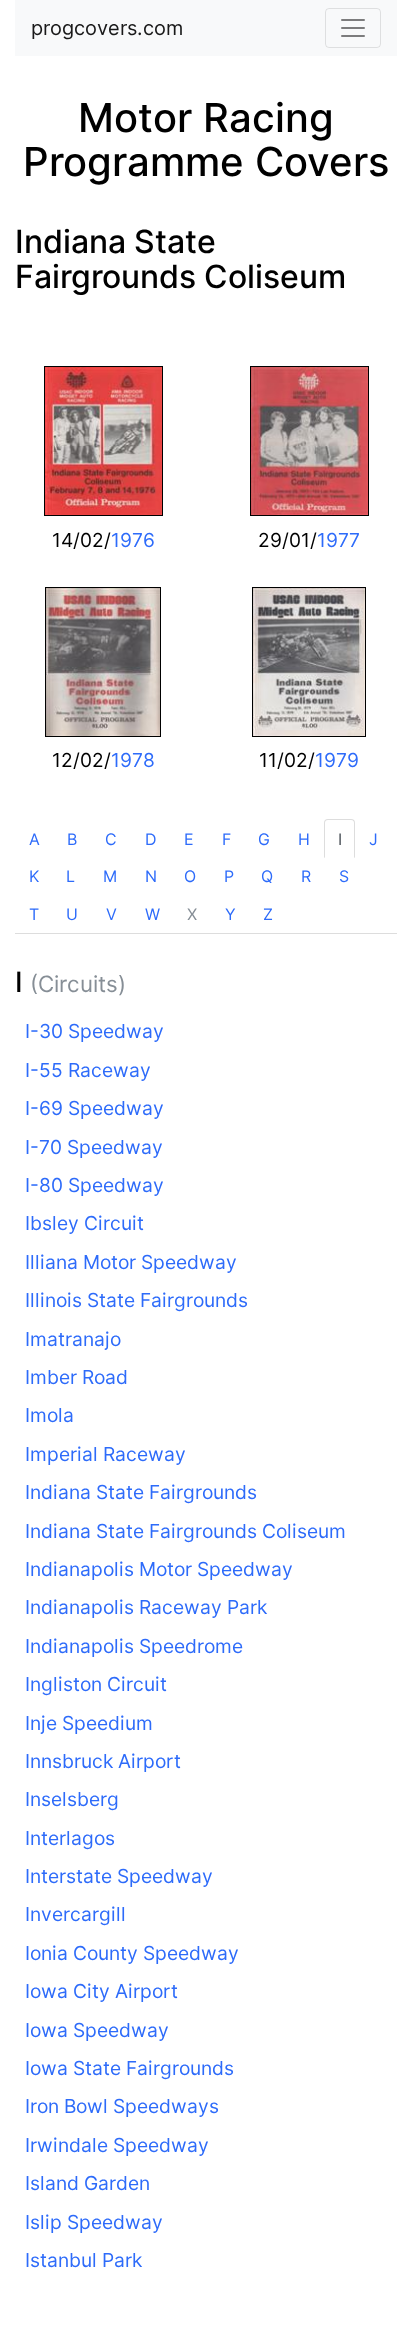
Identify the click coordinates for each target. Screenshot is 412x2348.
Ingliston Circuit (96, 1684)
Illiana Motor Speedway (131, 1262)
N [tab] (151, 876)
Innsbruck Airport (103, 1761)
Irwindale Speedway (117, 2145)
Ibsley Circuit (84, 1223)
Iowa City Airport (101, 1991)
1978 (133, 760)
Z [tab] (268, 914)
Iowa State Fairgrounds (129, 2068)
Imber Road (76, 1377)
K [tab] (34, 876)
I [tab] (340, 839)
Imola (49, 1415)
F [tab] (226, 839)
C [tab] (111, 839)
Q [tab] (267, 876)
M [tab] (110, 876)
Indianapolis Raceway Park (146, 1607)
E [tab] (189, 839)
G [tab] (264, 839)
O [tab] (190, 876)
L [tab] (70, 876)
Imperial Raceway (105, 1454)
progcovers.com (107, 28)
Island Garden (87, 2183)
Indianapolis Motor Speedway (159, 1569)
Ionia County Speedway (132, 1953)
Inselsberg (72, 1799)
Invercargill (75, 1914)
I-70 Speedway (94, 1147)
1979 (337, 760)
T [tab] (34, 914)
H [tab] (304, 839)
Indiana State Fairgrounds (141, 1492)
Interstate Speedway (119, 1876)
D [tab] (151, 839)
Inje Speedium (89, 1723)
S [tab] (344, 876)
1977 (338, 540)
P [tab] (229, 876)
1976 (133, 540)
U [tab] (72, 914)
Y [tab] (230, 914)
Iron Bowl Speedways (122, 2106)
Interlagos (70, 1838)
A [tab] (34, 839)
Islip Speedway (94, 2222)
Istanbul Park (83, 2260)
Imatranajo (73, 1339)
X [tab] (192, 914)
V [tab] (111, 914)
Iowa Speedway (97, 2030)
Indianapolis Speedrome (134, 1646)
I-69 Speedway (94, 1108)
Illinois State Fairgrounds (136, 1300)
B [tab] (72, 839)
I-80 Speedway (94, 1185)
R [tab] (306, 876)
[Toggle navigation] (353, 28)
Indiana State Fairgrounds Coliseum (180, 259)
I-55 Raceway (88, 1070)
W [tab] (152, 914)
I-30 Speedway (94, 1031)
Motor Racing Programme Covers (206, 139)
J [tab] (373, 839)
